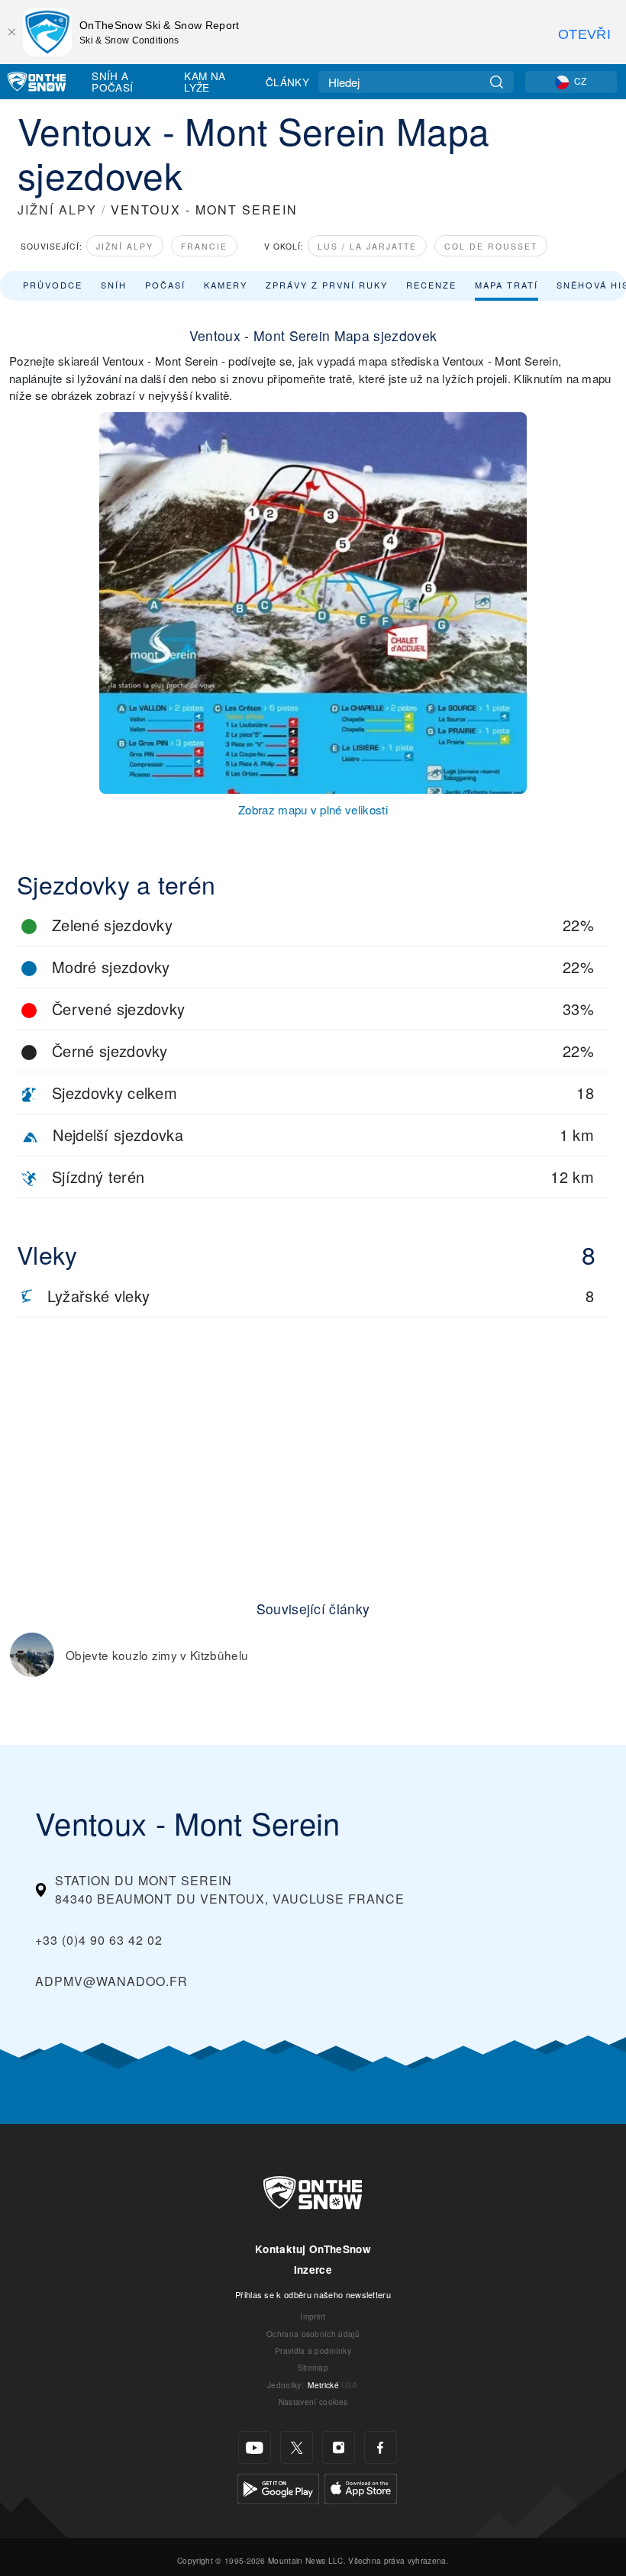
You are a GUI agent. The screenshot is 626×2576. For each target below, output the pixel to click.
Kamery (226, 285)
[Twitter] (297, 2447)
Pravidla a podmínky (313, 2350)
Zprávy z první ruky (327, 285)
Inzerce (313, 2270)
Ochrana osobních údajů (313, 2334)
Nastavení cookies (313, 2402)
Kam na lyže (205, 81)
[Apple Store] (361, 2487)
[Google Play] (278, 2487)
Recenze (431, 285)
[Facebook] (381, 2447)
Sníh (114, 285)
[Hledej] (497, 82)
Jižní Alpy (125, 246)
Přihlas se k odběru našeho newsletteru (313, 2294)
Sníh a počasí (112, 81)
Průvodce (53, 285)
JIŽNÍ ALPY (57, 210)
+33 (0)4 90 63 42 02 (99, 1940)
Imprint (313, 2316)
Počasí (165, 285)
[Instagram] (339, 2447)
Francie (204, 246)
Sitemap (313, 2367)
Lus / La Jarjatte (367, 246)
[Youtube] (255, 2447)
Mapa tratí (507, 285)
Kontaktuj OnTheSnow (313, 2249)
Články (287, 82)
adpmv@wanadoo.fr (111, 1981)
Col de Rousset (491, 246)
